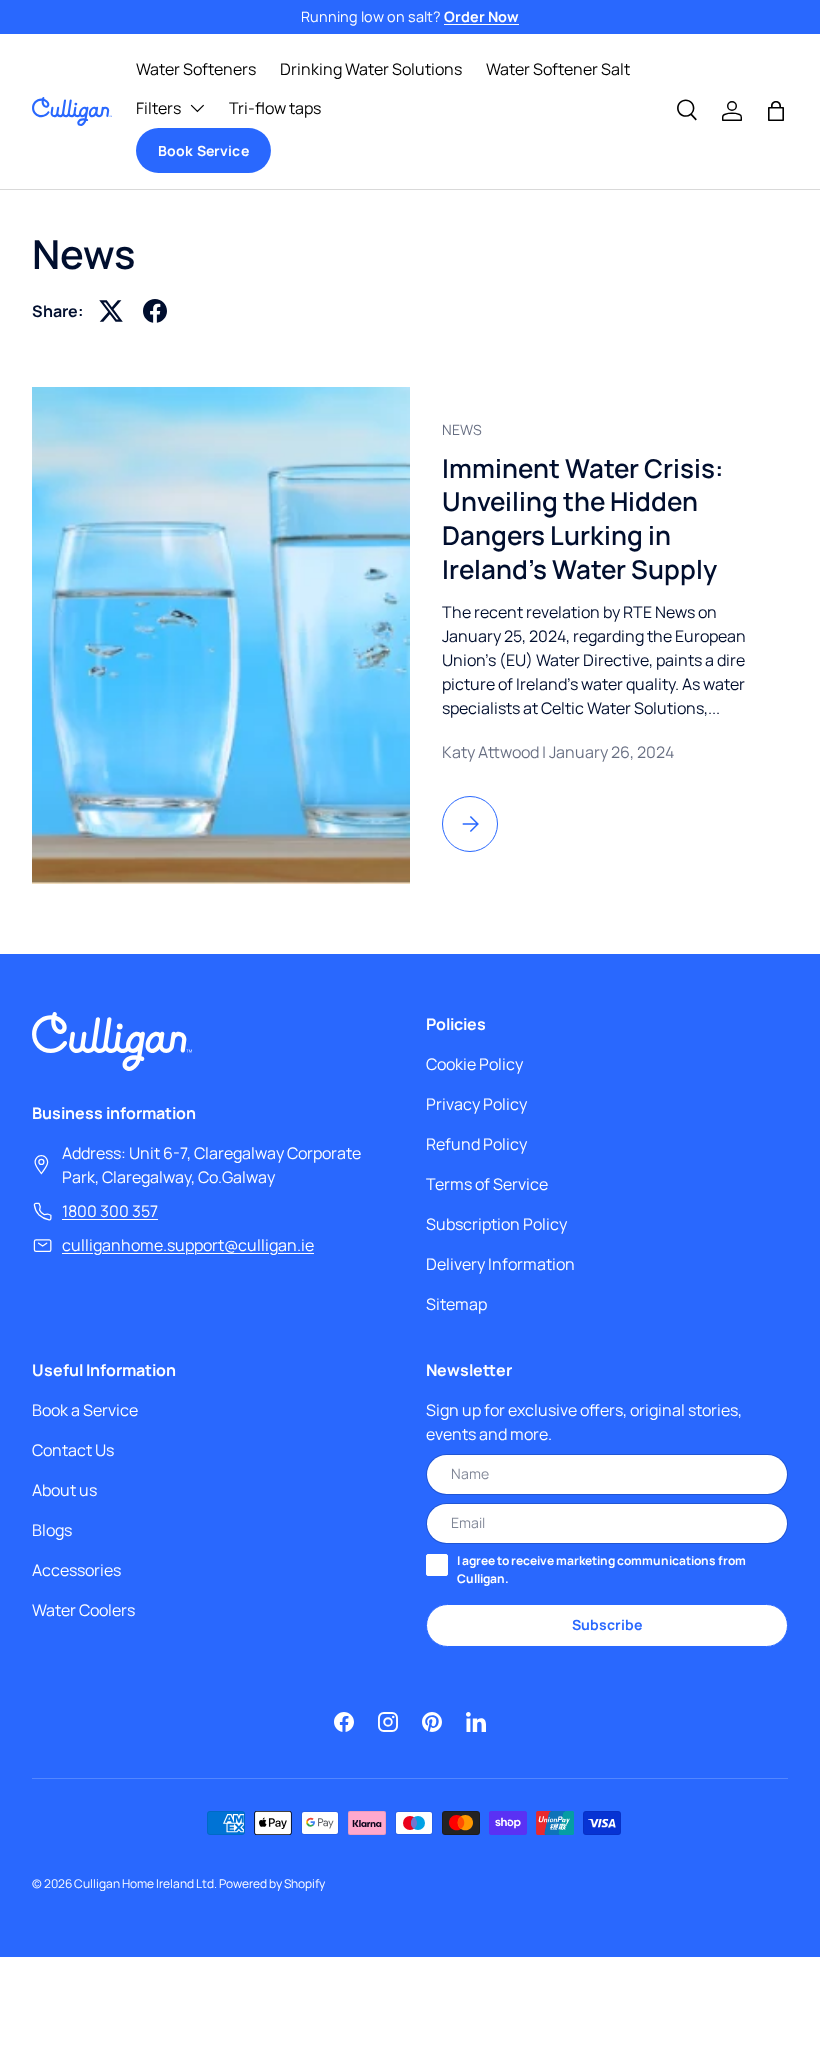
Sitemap (456, 1304)
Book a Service (85, 1410)
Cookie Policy (474, 1064)
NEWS (462, 429)
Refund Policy (476, 1144)
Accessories (76, 1570)
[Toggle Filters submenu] (197, 108)
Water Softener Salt (558, 69)
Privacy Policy (476, 1104)
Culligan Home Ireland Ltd (144, 1883)
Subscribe (607, 1624)
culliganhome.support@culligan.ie (188, 1245)
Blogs (52, 1530)
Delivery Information (500, 1264)
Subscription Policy (496, 1224)
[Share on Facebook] (155, 311)
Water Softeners (196, 69)
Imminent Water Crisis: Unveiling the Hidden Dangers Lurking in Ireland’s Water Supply (583, 518)
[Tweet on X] (111, 311)
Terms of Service (487, 1184)
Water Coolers (83, 1610)
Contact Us (73, 1450)
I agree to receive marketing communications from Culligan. (601, 1569)
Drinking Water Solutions (371, 69)
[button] (776, 111)
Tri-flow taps (275, 108)
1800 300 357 (110, 1211)
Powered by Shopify (272, 1883)
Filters (158, 108)
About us (64, 1490)
